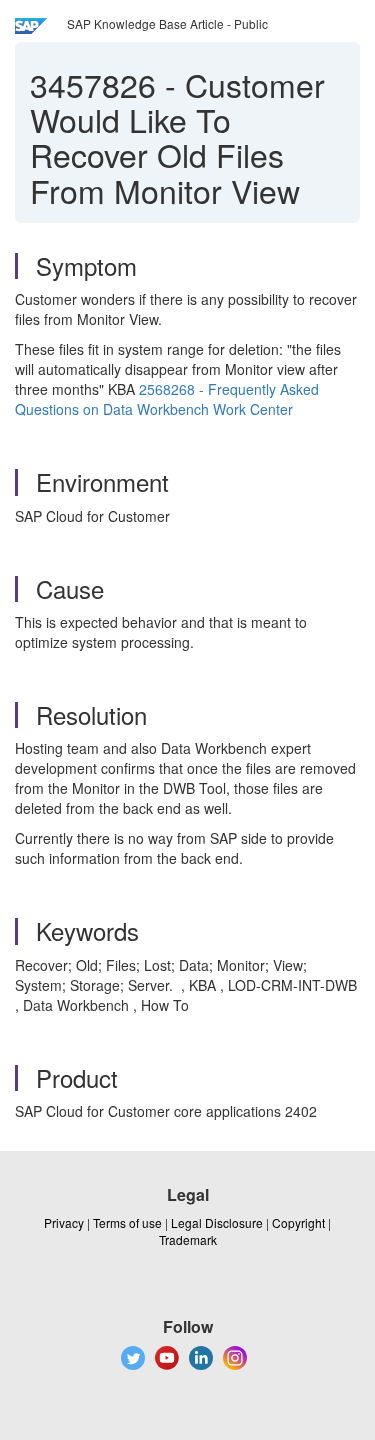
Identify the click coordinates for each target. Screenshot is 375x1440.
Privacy (64, 1222)
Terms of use (127, 1222)
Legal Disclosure (217, 1222)
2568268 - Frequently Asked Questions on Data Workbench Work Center (167, 399)
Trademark (188, 1239)
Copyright (298, 1222)
